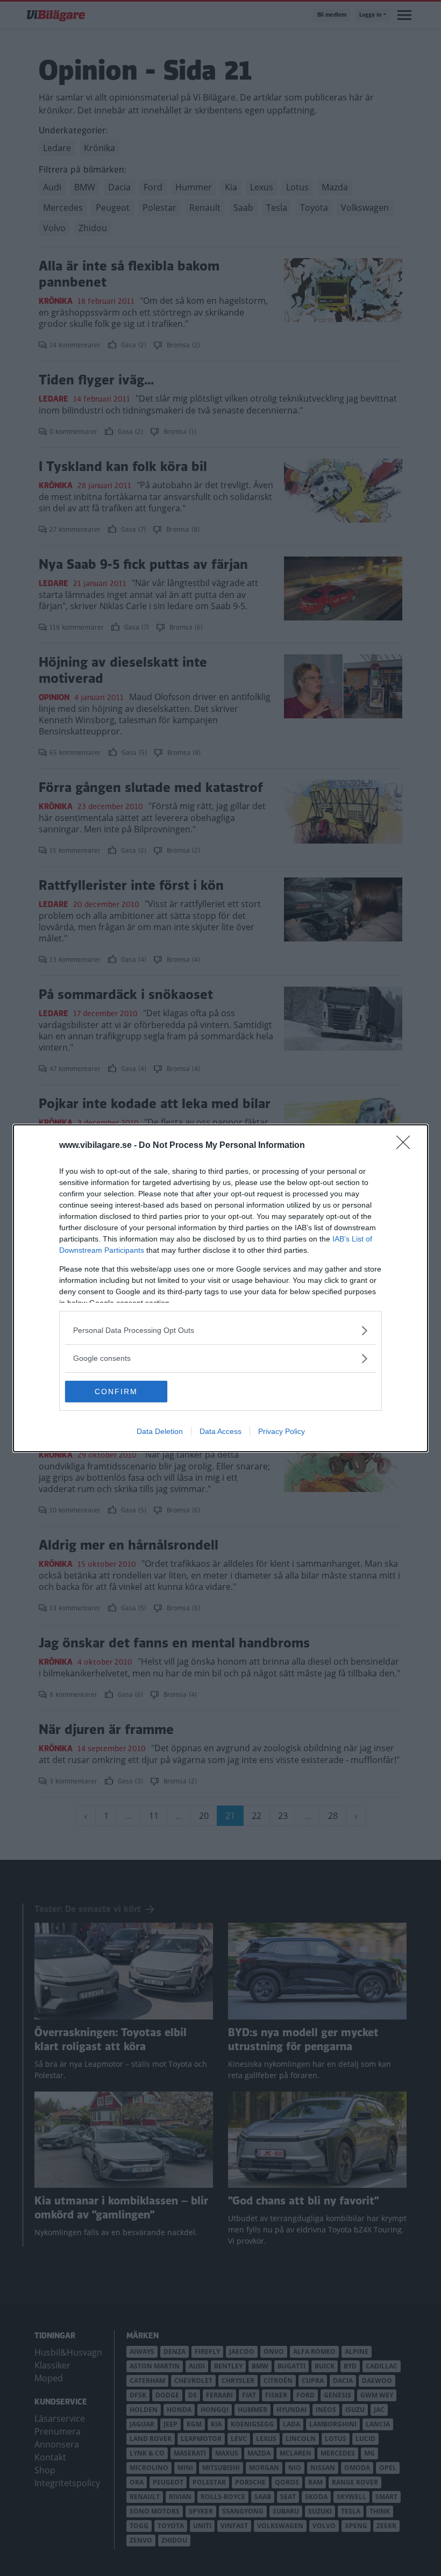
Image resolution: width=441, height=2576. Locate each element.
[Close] (407, 1146)
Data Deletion (160, 1431)
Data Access (220, 1431)
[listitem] (220, 1330)
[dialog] (220, 1288)
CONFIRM (116, 1392)
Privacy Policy (282, 1431)
